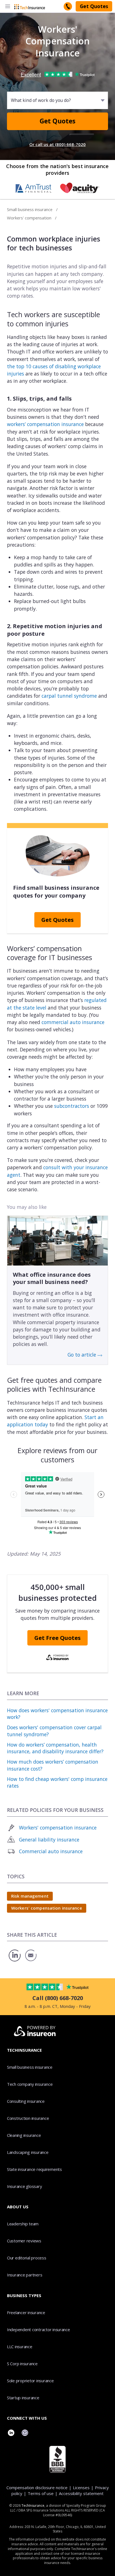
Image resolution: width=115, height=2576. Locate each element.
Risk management (30, 1896)
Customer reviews (24, 2241)
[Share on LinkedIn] (15, 1961)
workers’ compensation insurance (45, 424)
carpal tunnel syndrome (69, 696)
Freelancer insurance (26, 2312)
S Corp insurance (22, 2364)
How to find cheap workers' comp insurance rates (57, 1782)
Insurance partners (25, 2275)
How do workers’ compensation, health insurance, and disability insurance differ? (55, 1748)
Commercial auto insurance (51, 1851)
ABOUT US (18, 2207)
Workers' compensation (29, 218)
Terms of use (41, 2493)
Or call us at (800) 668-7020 (57, 144)
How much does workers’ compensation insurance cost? (53, 1765)
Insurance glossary (24, 2186)
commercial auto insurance (73, 1022)
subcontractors (72, 1106)
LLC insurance (20, 2347)
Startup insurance (23, 2398)
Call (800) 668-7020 (58, 1998)
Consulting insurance (26, 2101)
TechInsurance (33, 2506)
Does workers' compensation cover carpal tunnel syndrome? (54, 1731)
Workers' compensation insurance (58, 1828)
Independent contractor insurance (39, 2329)
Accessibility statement (81, 2493)
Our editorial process (27, 2258)
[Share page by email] (32, 1961)
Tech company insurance (30, 2084)
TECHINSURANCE (24, 2050)
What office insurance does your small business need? (52, 1278)
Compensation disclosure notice (37, 2487)
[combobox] (11, 100)
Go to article (82, 1355)
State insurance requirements (34, 2169)
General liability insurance (49, 1840)
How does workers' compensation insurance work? (57, 1714)
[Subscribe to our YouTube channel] (25, 2433)
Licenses (81, 2487)
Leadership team (23, 2224)
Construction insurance (28, 2118)
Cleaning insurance (24, 2135)
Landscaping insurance (28, 2152)
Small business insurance (30, 209)
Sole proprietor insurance (30, 2381)
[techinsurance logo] (30, 6)
